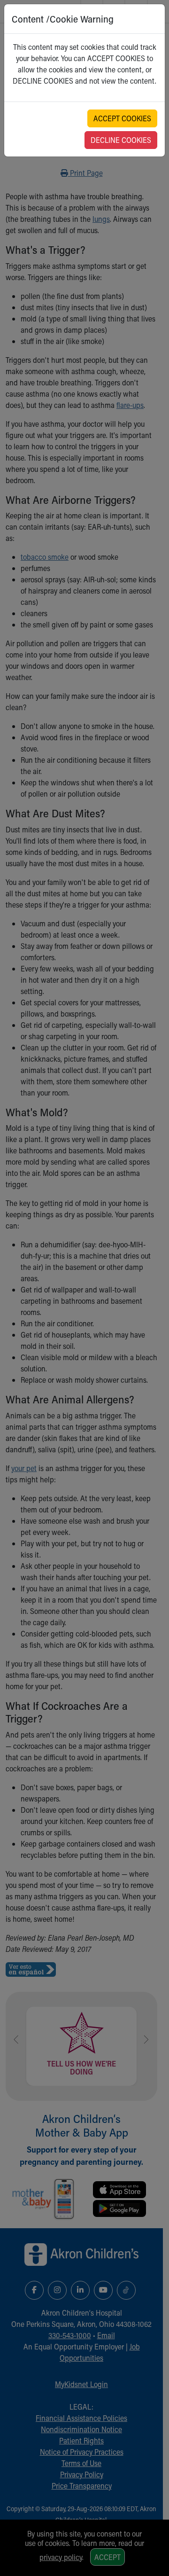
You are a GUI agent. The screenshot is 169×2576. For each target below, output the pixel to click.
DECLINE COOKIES (121, 140)
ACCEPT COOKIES (122, 118)
